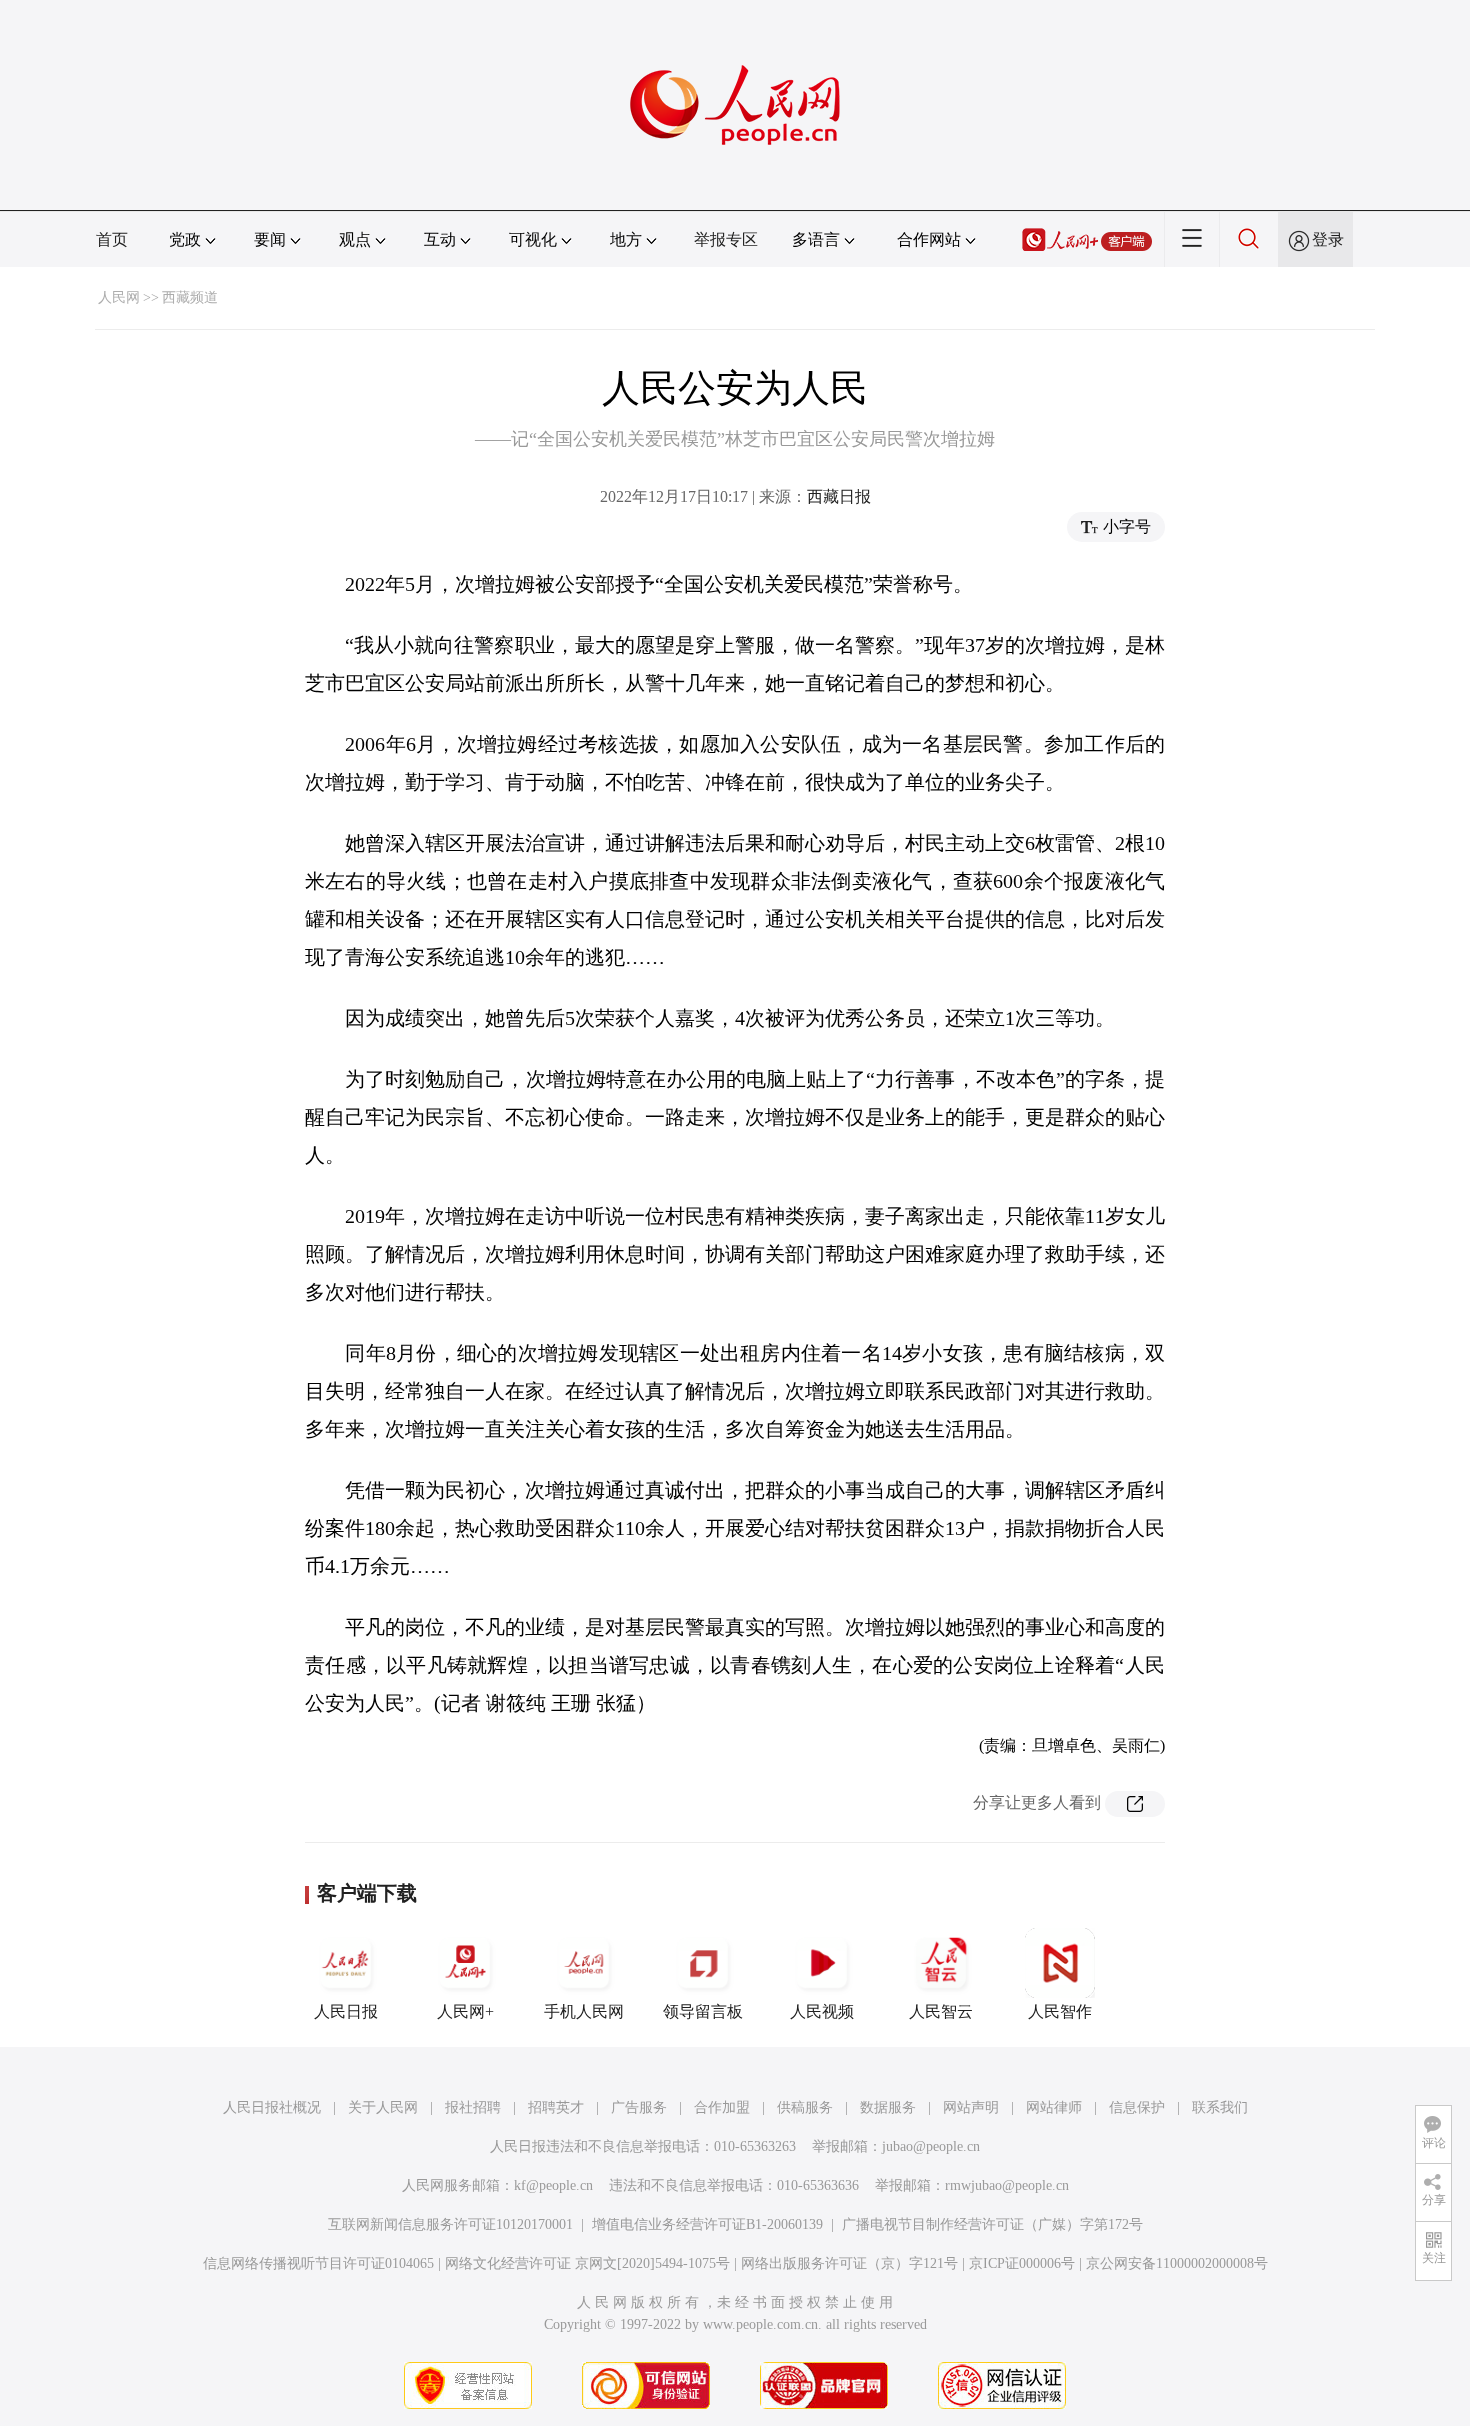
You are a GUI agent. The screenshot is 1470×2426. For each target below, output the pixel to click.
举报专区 (726, 239)
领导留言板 (703, 2011)
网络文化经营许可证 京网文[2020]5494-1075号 (587, 2263)
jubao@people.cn (931, 2146)
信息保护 (1137, 2107)
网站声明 (971, 2107)
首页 (112, 239)
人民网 (119, 297)
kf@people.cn (553, 2185)
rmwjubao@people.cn (1007, 2185)
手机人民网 (584, 2011)
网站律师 (1054, 2107)
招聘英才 (556, 2107)
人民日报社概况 (272, 2107)
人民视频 (822, 2011)
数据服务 (888, 2107)
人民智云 (941, 2011)
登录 (1328, 239)
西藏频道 (190, 297)
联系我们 (1220, 2107)
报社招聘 (473, 2107)
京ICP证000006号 (1022, 2263)
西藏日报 (839, 496)
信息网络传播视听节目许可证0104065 (318, 2263)
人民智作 (1060, 2011)
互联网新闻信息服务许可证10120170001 (450, 2224)
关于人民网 (383, 2107)
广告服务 (639, 2107)
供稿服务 (805, 2107)
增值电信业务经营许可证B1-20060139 (707, 2224)
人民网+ (465, 2011)
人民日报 (346, 2011)
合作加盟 (722, 2107)
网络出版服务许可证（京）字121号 (849, 2263)
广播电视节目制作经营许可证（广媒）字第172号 (992, 2224)
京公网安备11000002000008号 (1177, 2263)
